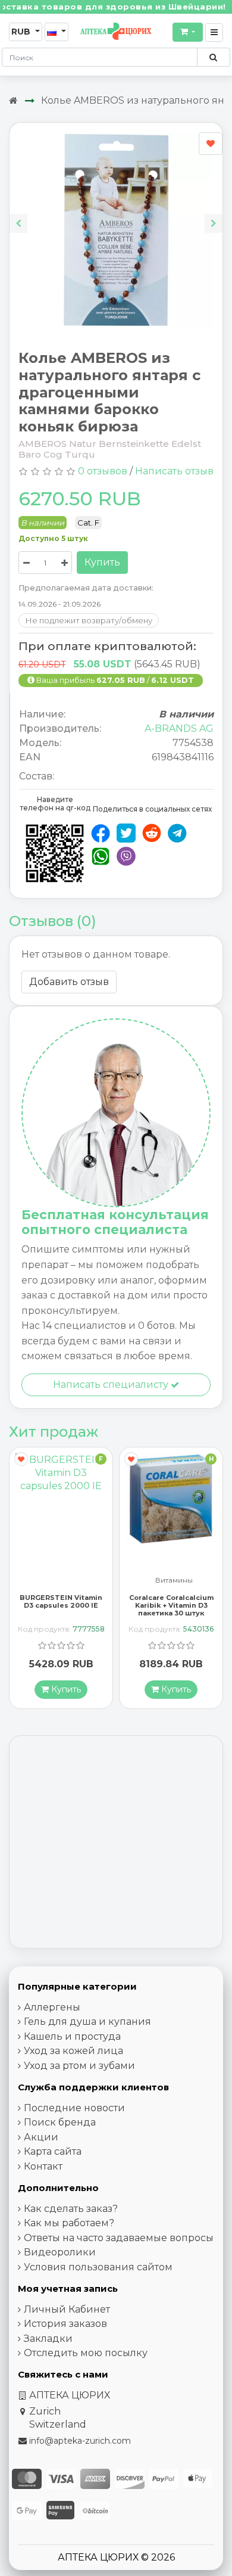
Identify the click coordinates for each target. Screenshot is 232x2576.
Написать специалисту (112, 1385)
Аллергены (52, 2007)
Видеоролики (60, 2252)
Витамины (64, 1581)
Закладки (48, 2339)
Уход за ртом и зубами (79, 2066)
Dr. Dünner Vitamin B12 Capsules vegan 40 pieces (171, 1605)
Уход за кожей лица (73, 2051)
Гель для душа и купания (87, 2022)
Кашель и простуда (72, 2036)
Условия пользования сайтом (98, 2267)
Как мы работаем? (69, 2223)
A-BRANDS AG (179, 728)
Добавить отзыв (69, 982)
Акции (41, 2137)
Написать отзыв (174, 471)
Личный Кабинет (67, 2309)
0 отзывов (103, 471)
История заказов (65, 2324)
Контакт (43, 2166)
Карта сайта (53, 2151)
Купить (102, 562)
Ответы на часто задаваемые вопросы (119, 2238)
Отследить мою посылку (86, 2353)
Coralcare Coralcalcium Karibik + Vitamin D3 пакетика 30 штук (61, 1605)
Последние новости (74, 2108)
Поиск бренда (60, 2122)
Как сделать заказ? (71, 2209)
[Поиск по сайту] (213, 57)
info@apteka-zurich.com (80, 2441)
